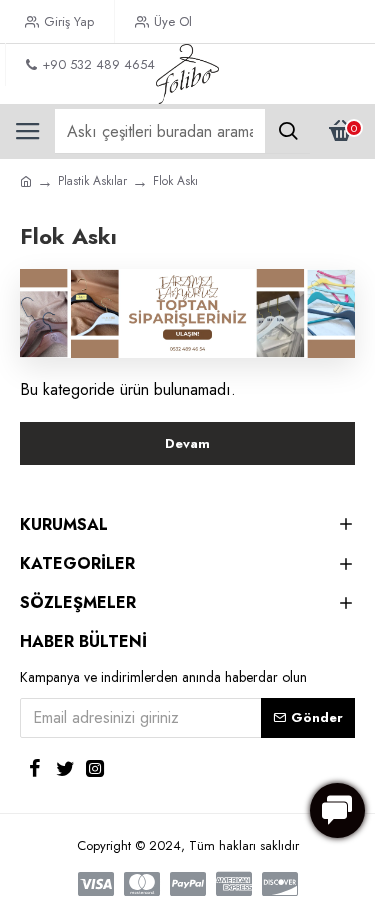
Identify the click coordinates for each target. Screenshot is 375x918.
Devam (187, 443)
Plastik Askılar (92, 181)
